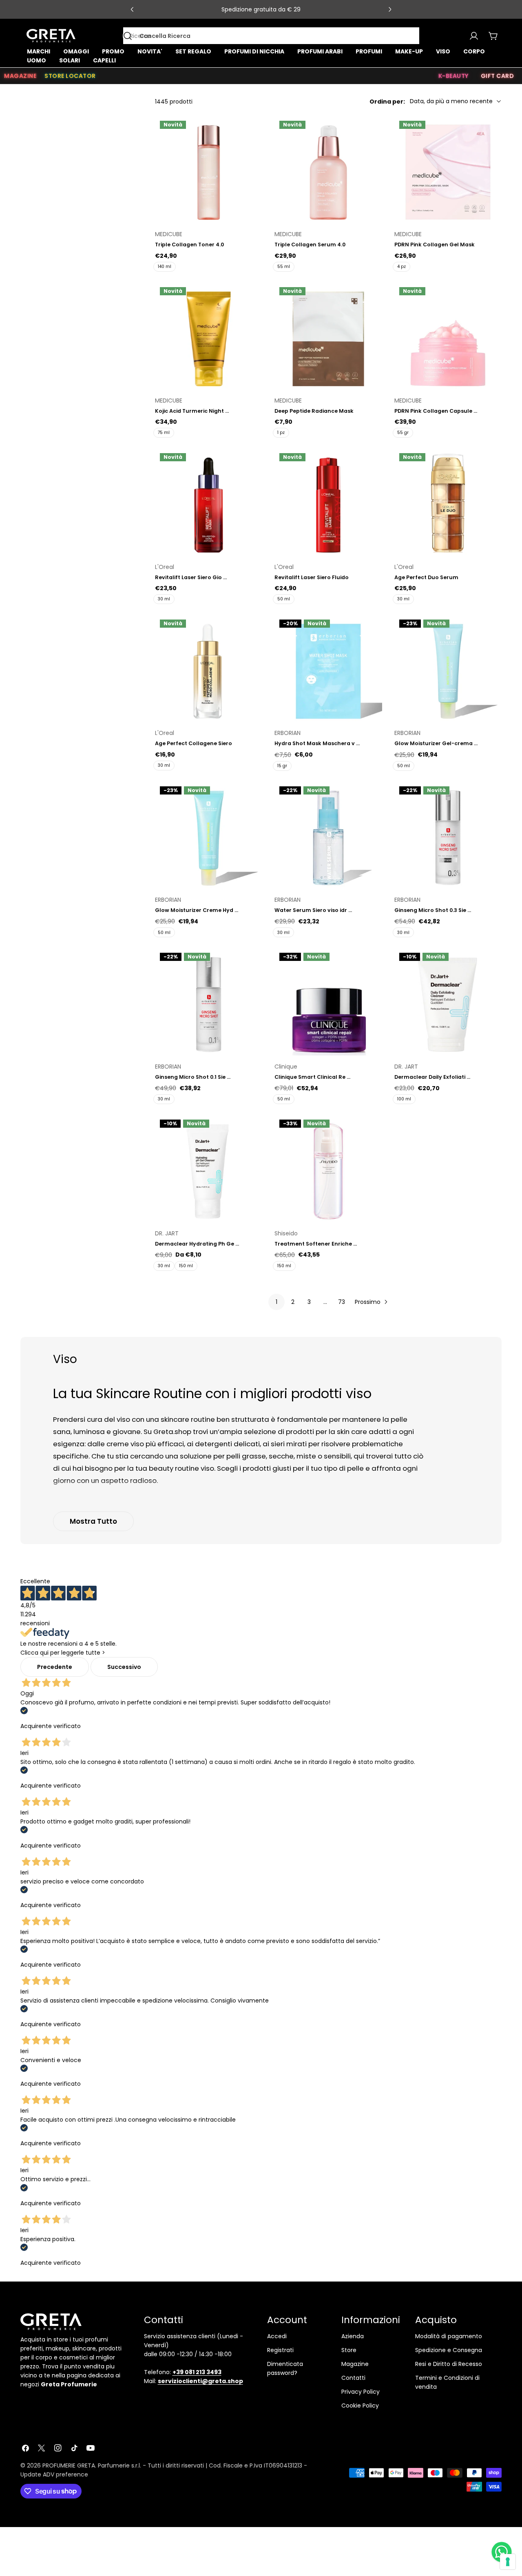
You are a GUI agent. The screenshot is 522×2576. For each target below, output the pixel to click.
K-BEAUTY (453, 76)
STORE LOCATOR (70, 76)
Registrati (280, 2350)
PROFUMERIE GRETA (69, 2465)
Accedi (277, 2336)
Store (349, 2350)
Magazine (355, 2364)
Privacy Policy (361, 2392)
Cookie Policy (360, 2406)
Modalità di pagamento (449, 2336)
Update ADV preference (54, 2474)
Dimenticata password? (285, 2368)
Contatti (353, 2378)
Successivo (124, 1667)
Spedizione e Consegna (449, 2350)
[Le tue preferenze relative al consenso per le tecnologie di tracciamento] (508, 2562)
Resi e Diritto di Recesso (449, 2364)
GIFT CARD (498, 76)
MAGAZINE (20, 76)
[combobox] (271, 36)
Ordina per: (387, 101)
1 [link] (276, 1302)
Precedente (55, 1667)
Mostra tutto (93, 1521)
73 (342, 1302)
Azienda (353, 2336)
